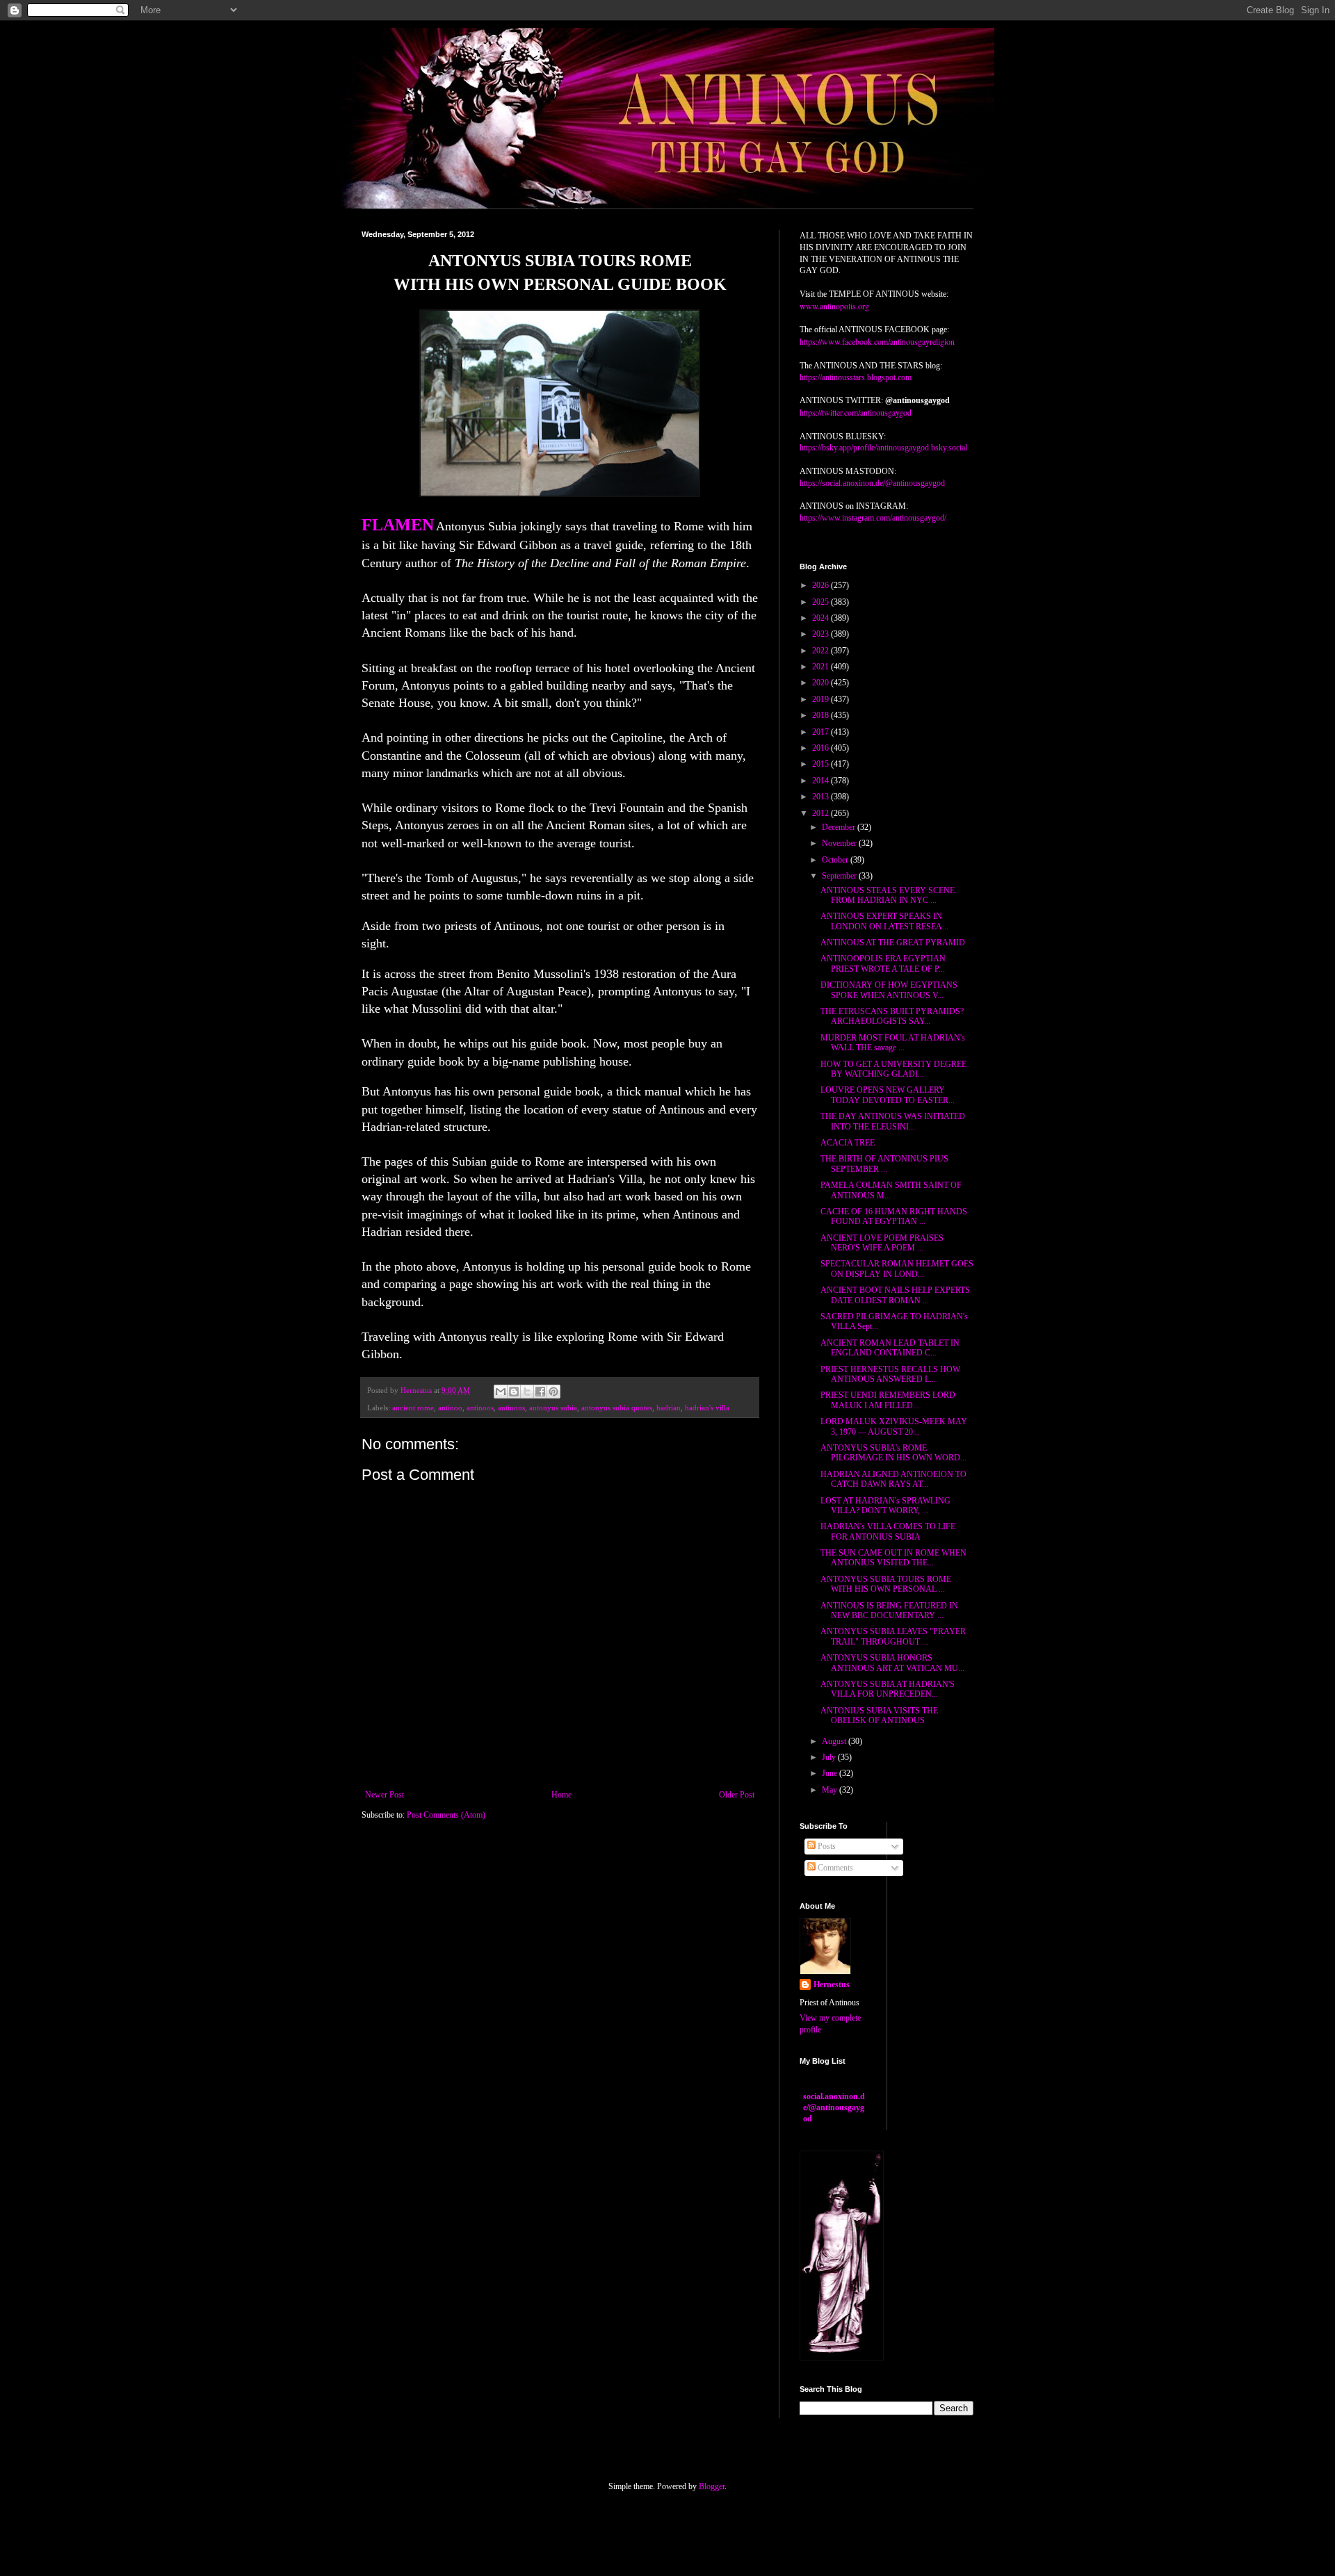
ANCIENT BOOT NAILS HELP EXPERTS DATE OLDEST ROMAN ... (895, 1295)
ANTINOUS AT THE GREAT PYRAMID (893, 943)
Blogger (712, 2486)
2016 (822, 748)
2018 (822, 715)
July (830, 1757)
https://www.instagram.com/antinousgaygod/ (873, 518)
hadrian (669, 1408)
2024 (822, 618)
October (836, 860)
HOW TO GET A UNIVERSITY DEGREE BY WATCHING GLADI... (893, 1069)
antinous (511, 1408)
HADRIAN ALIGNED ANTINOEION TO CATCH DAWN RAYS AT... (893, 1479)
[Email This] (501, 1392)
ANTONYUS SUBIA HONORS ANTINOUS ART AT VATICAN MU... (892, 1663)
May (831, 1790)
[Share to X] (527, 1392)
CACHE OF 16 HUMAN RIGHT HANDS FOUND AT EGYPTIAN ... (894, 1216)
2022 (822, 651)
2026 (822, 585)
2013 (822, 797)
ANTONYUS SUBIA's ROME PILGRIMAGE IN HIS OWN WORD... (893, 1453)
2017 (822, 732)
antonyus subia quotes (617, 1408)
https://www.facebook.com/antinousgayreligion (877, 341)
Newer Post (385, 1795)
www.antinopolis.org (834, 306)
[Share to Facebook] (540, 1392)
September (840, 876)
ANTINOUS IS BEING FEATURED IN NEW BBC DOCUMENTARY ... (889, 1611)
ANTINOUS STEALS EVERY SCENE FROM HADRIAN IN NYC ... (888, 895)
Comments (834, 1868)
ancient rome (413, 1408)
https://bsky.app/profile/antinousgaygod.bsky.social (883, 448)
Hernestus (832, 1984)
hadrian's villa (707, 1408)
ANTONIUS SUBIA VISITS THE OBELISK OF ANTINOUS (879, 1715)
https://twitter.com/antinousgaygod (856, 412)
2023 (822, 634)
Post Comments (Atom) (446, 1815)
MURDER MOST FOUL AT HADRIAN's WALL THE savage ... (893, 1043)
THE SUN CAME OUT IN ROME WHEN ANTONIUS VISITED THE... (893, 1558)
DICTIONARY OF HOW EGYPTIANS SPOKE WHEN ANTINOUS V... (889, 990)
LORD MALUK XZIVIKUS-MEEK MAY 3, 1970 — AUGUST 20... (894, 1426)
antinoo (450, 1408)
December (840, 827)
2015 (822, 764)
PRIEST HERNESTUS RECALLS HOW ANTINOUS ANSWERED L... (890, 1374)
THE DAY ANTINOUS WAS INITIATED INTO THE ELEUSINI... (893, 1121)
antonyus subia (553, 1408)
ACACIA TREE (848, 1143)
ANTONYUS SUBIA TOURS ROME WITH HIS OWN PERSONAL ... (886, 1584)
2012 (822, 813)
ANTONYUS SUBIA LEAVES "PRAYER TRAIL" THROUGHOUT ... (893, 1636)
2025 (822, 602)
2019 (822, 699)
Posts (826, 1846)
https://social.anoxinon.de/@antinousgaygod (872, 483)
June (831, 1773)
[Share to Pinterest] (553, 1392)
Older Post (737, 1795)
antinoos (480, 1408)
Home (561, 1795)
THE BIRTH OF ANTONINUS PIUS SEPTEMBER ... (884, 1164)
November (840, 843)
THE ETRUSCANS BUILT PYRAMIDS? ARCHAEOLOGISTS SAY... (892, 1016)
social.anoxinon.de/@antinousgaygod (834, 2108)
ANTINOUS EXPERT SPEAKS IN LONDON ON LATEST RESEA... (884, 921)
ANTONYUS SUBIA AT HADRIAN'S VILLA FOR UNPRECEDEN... (888, 1689)
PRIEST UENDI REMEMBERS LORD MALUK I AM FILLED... (888, 1400)
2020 (822, 683)
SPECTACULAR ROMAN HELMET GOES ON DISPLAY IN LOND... (897, 1269)
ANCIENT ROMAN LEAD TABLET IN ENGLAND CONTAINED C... (890, 1348)
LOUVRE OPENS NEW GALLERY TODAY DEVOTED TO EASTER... (888, 1095)
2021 (822, 667)
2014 (822, 781)
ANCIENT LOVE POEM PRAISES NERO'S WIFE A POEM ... (882, 1243)
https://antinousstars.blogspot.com (856, 377)
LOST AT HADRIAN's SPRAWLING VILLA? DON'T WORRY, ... (885, 1506)
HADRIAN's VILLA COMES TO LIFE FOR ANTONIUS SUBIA (888, 1531)
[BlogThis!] (514, 1392)
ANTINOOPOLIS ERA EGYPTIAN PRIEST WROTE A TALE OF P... (883, 963)
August (835, 1741)
